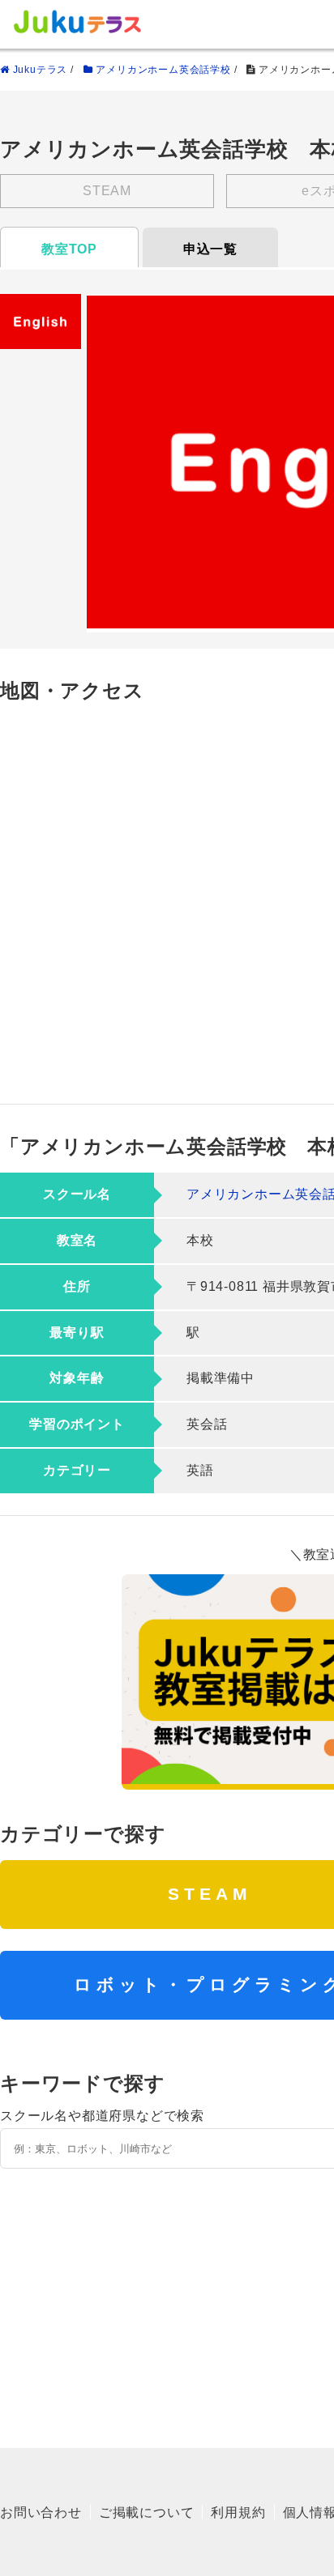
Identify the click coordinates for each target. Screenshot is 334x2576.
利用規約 (238, 2512)
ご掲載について (147, 2512)
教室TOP (69, 249)
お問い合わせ (41, 2512)
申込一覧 (210, 249)
